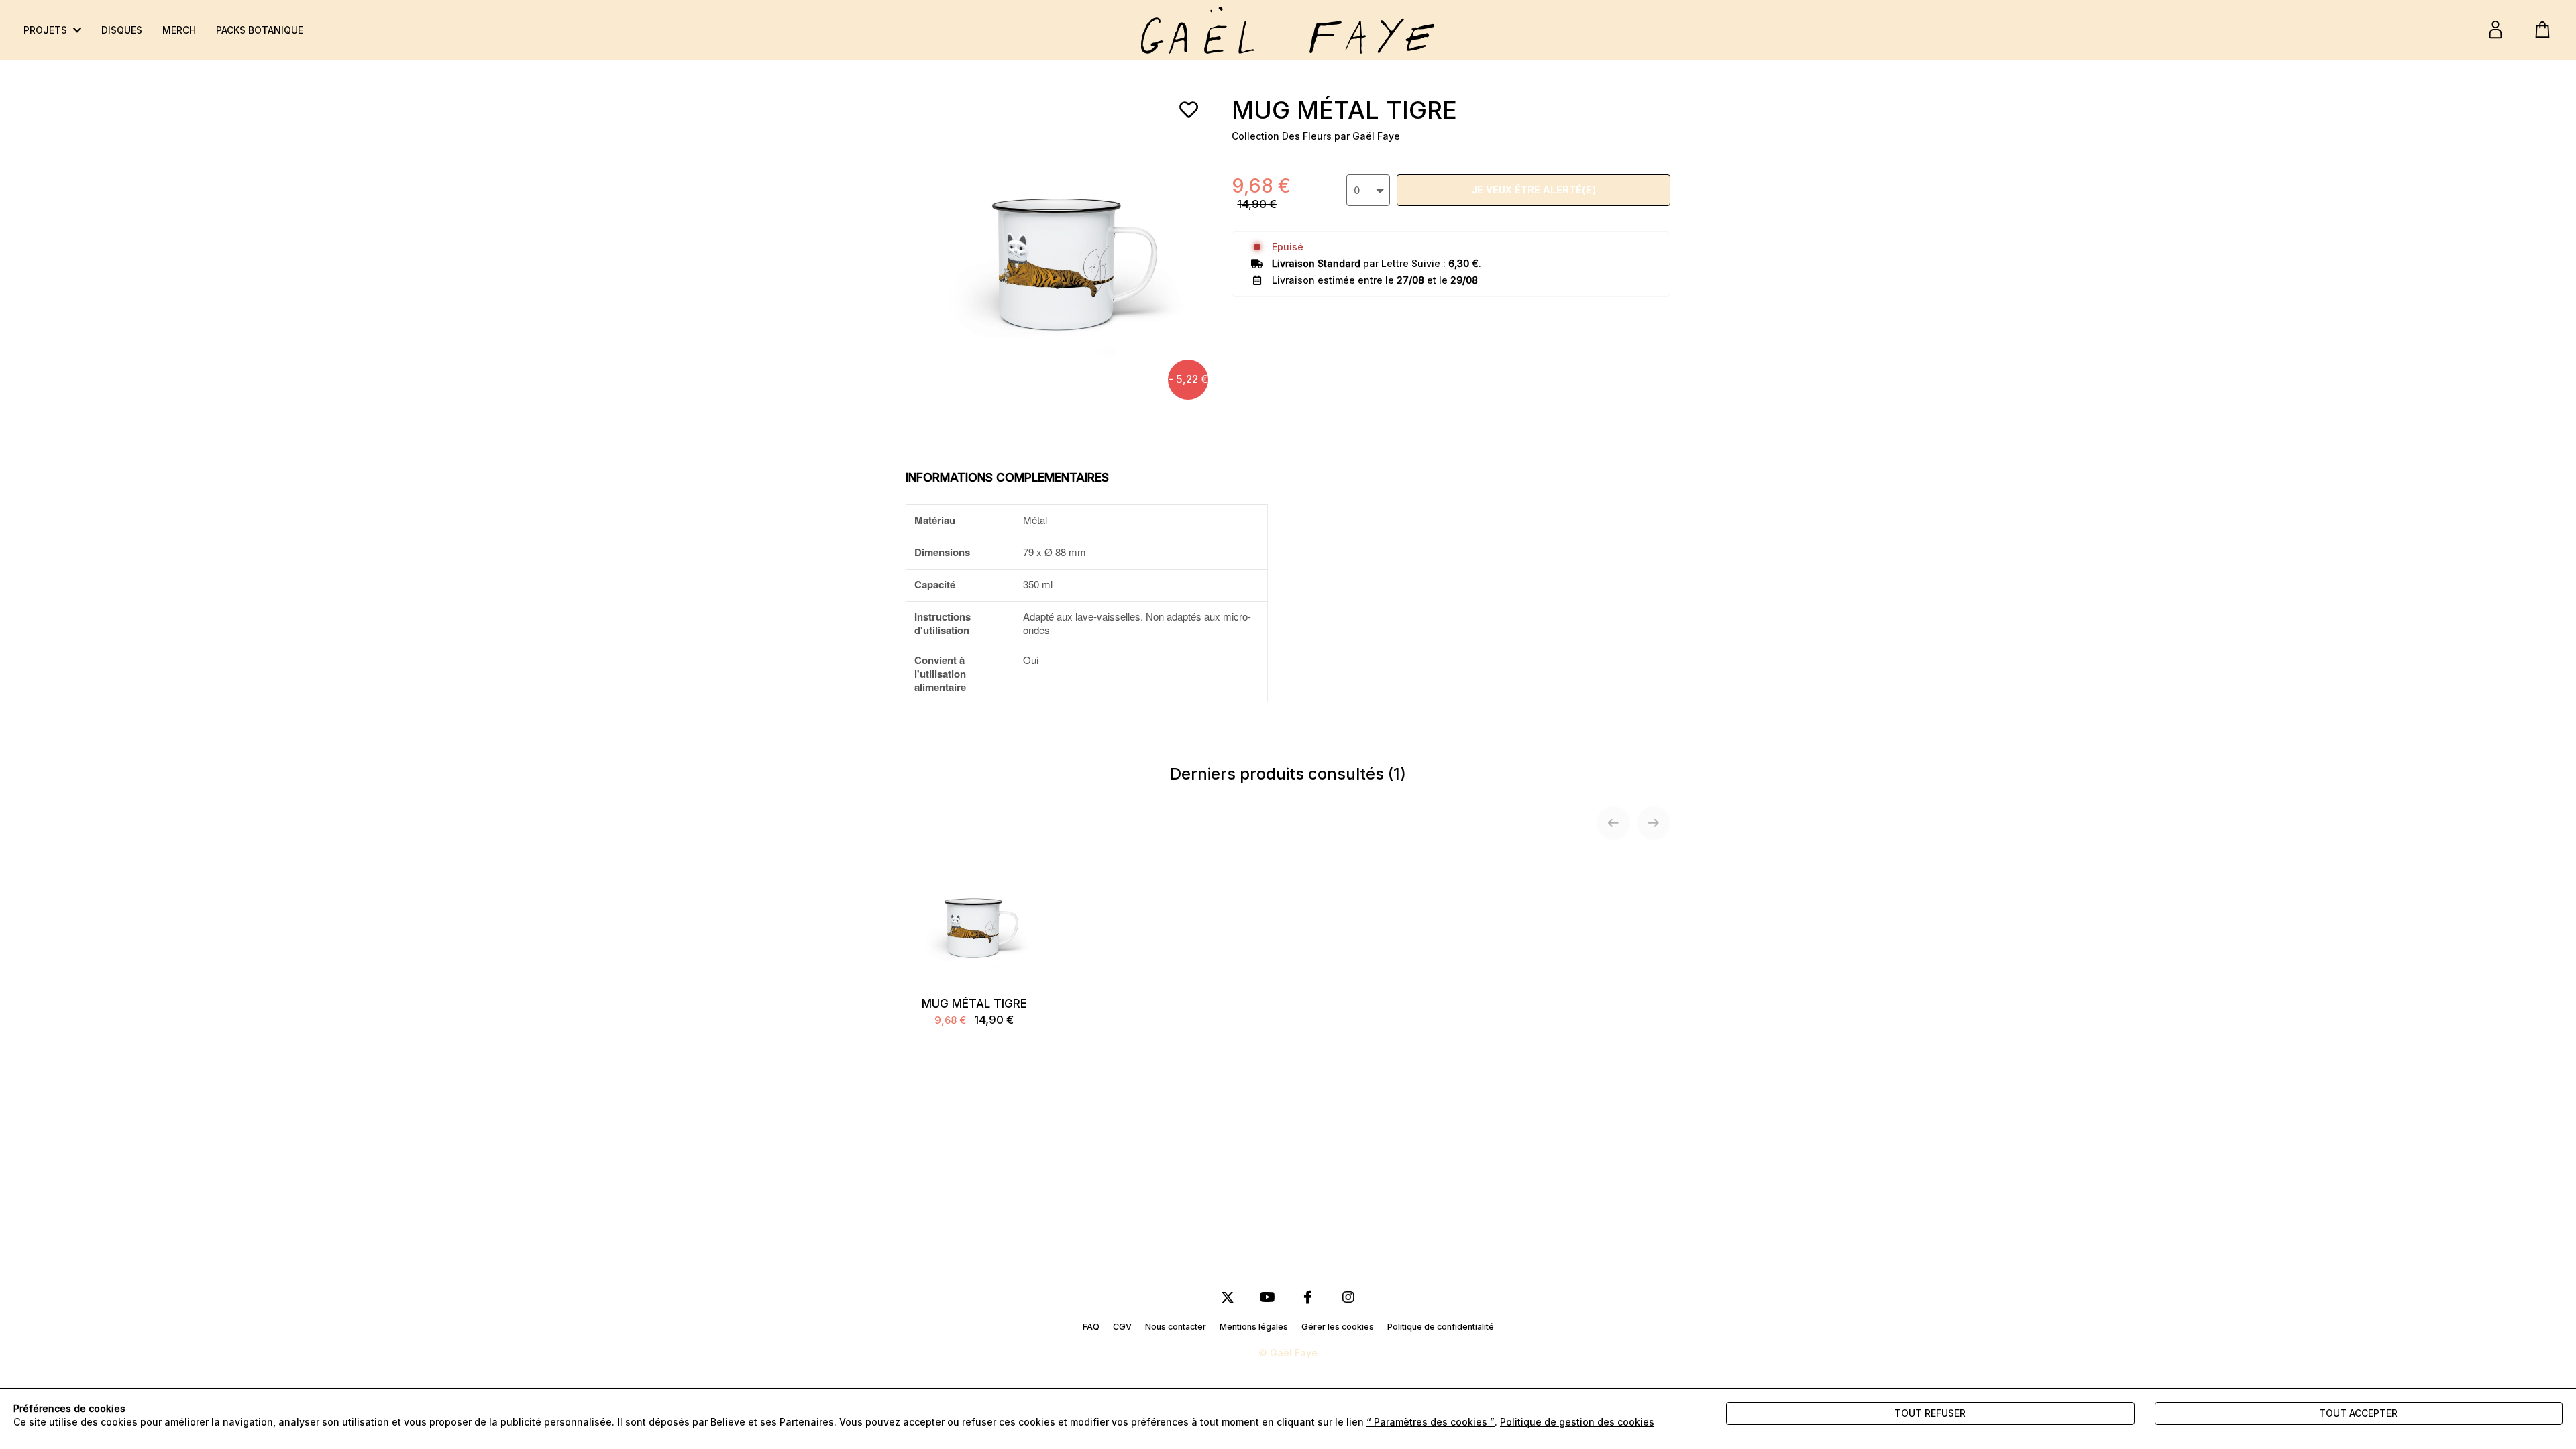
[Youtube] (1268, 1298)
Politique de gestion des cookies (1577, 1422)
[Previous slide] (1613, 823)
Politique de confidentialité (1441, 1327)
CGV (1122, 1327)
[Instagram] (1348, 1298)
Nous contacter (1176, 1327)
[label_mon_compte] (2495, 30)
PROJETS (47, 30)
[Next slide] (1654, 823)
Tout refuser (1930, 1413)
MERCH (179, 30)
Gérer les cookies (1338, 1327)
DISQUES (122, 30)
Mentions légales (1254, 1327)
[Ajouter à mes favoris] (1189, 110)
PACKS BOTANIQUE (260, 30)
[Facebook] (1308, 1298)
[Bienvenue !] (1288, 30)
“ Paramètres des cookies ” (1431, 1422)
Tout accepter (2358, 1413)
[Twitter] (1228, 1298)
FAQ (1091, 1327)
